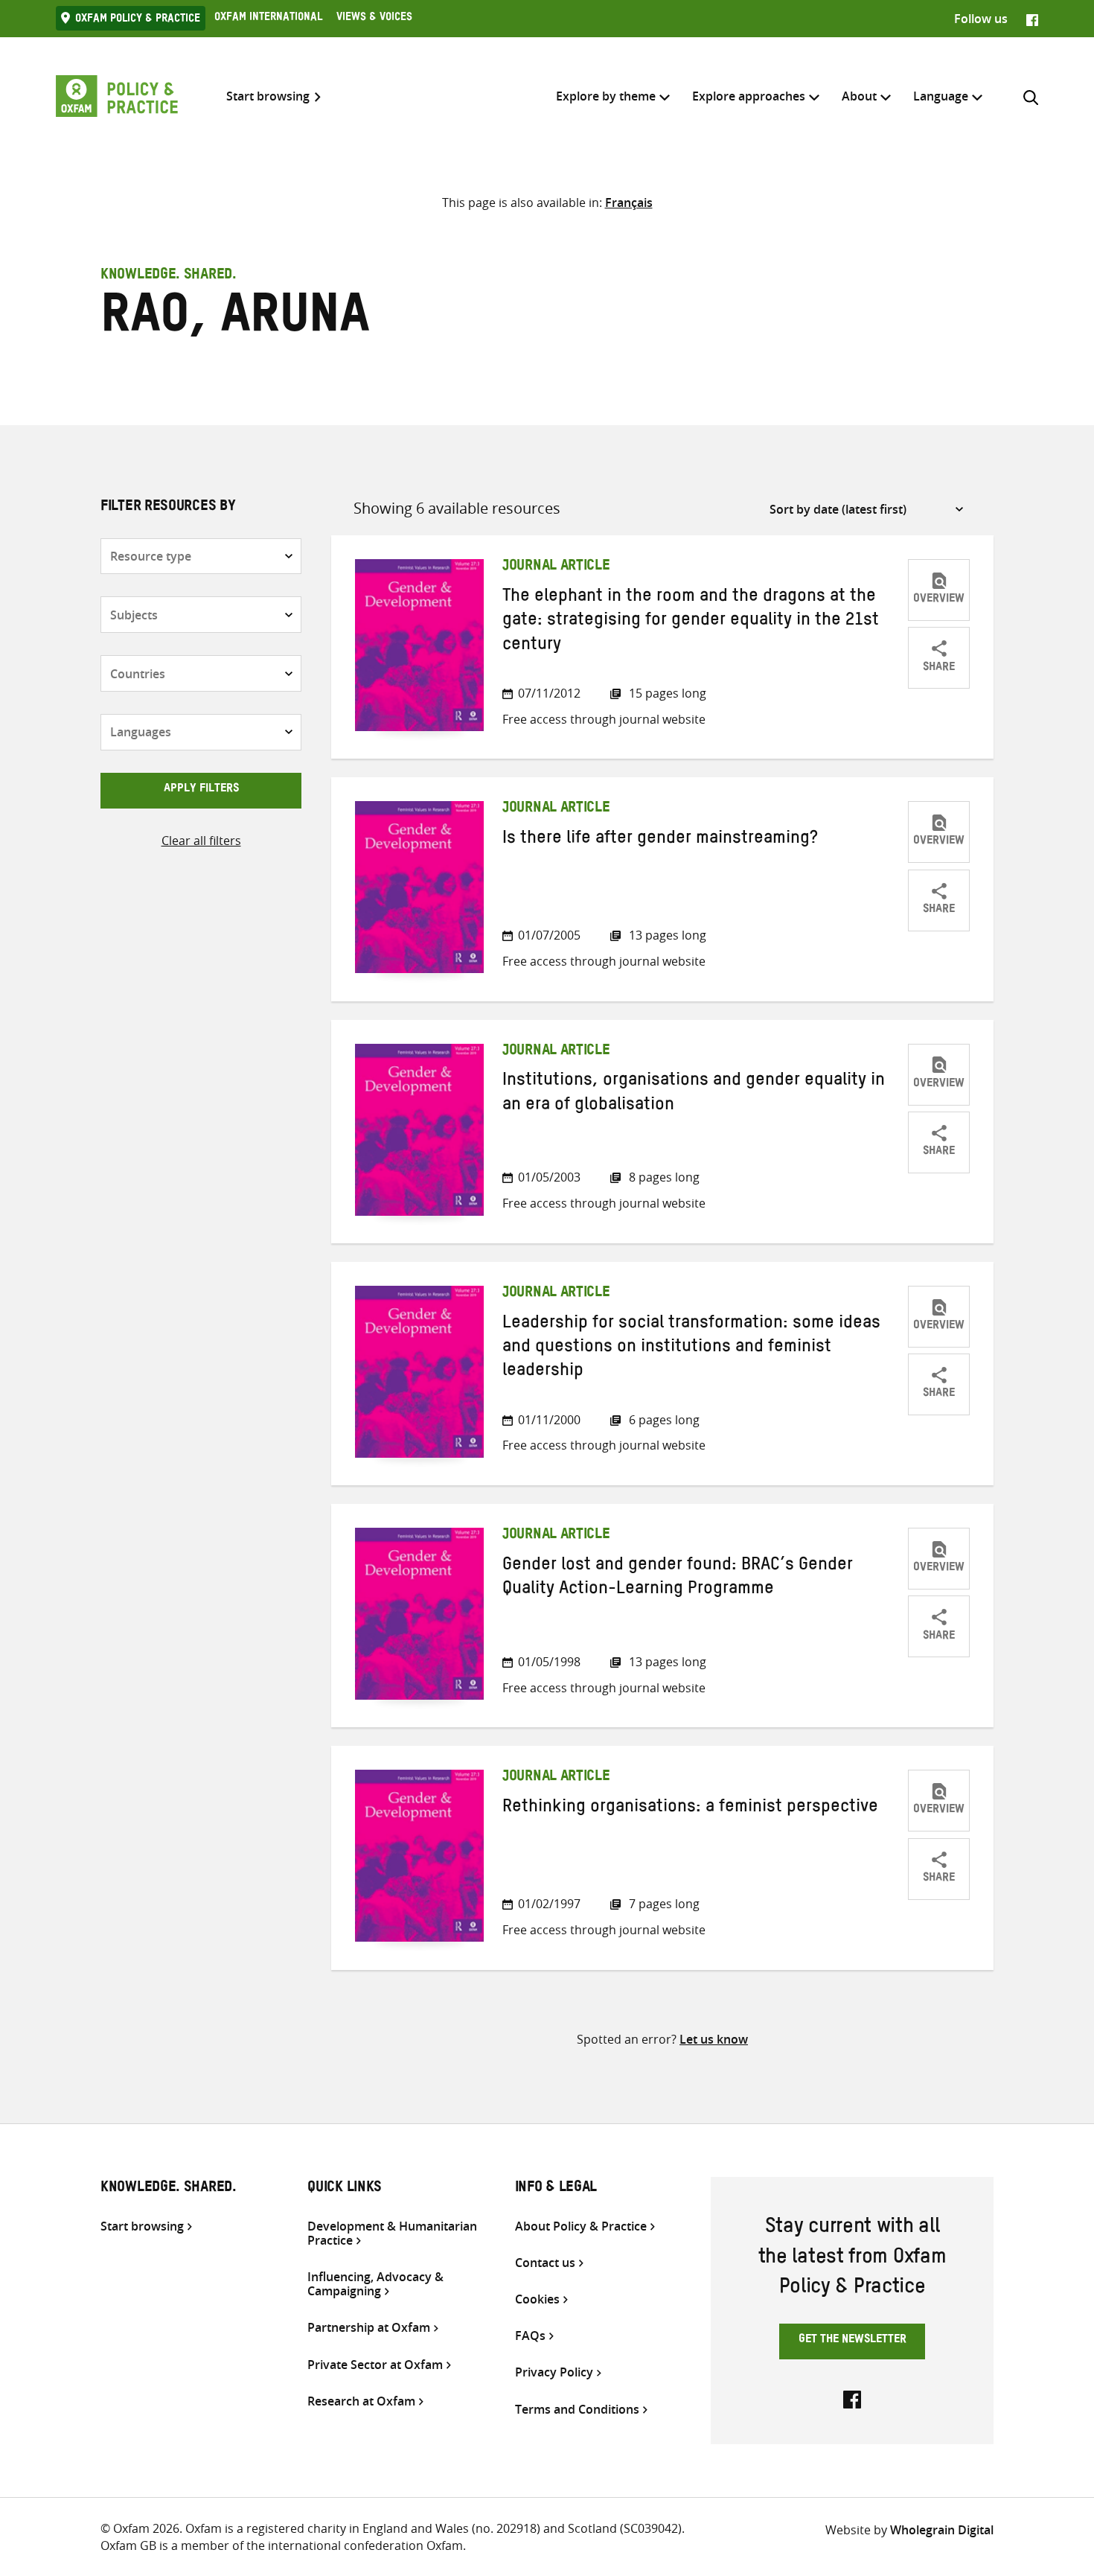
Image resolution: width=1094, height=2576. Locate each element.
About (859, 96)
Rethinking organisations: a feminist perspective (690, 1809)
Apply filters (201, 790)
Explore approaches (749, 96)
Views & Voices (374, 19)
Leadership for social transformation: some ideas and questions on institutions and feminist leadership (691, 1349)
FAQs (530, 2336)
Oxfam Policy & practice (138, 20)
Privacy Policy (554, 2372)
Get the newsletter (853, 2341)
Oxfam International (268, 19)
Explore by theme (606, 96)
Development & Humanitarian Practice (392, 2234)
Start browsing (268, 96)
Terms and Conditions (577, 2410)
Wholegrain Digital (942, 2530)
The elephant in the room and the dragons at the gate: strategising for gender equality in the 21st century (691, 623)
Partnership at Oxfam (369, 2328)
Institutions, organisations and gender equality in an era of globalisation (694, 1094)
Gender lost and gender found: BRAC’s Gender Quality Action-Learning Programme (678, 1579)
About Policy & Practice (581, 2226)
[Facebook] (1032, 19)
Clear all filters (201, 841)
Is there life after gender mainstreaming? (660, 841)
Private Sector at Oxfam (375, 2365)
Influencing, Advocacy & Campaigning (375, 2284)
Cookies (537, 2299)
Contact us (545, 2263)
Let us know (714, 2039)
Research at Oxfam (361, 2401)
